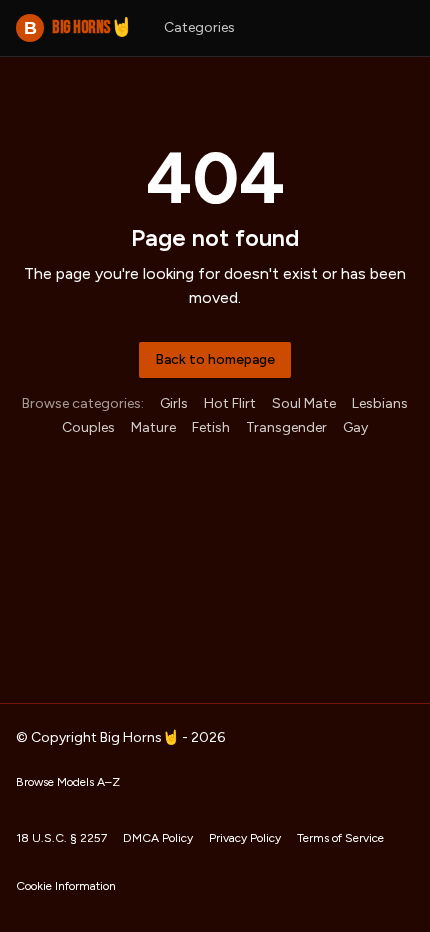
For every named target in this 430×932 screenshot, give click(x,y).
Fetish (211, 427)
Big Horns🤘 (78, 27)
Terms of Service (340, 838)
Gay (355, 427)
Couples (88, 427)
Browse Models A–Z (68, 782)
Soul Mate (304, 403)
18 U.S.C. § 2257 (61, 838)
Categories (199, 27)
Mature (153, 427)
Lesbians (380, 403)
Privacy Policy (245, 838)
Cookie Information (66, 886)
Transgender (286, 427)
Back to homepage (215, 359)
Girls (174, 403)
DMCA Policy (158, 838)
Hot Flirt (230, 403)
